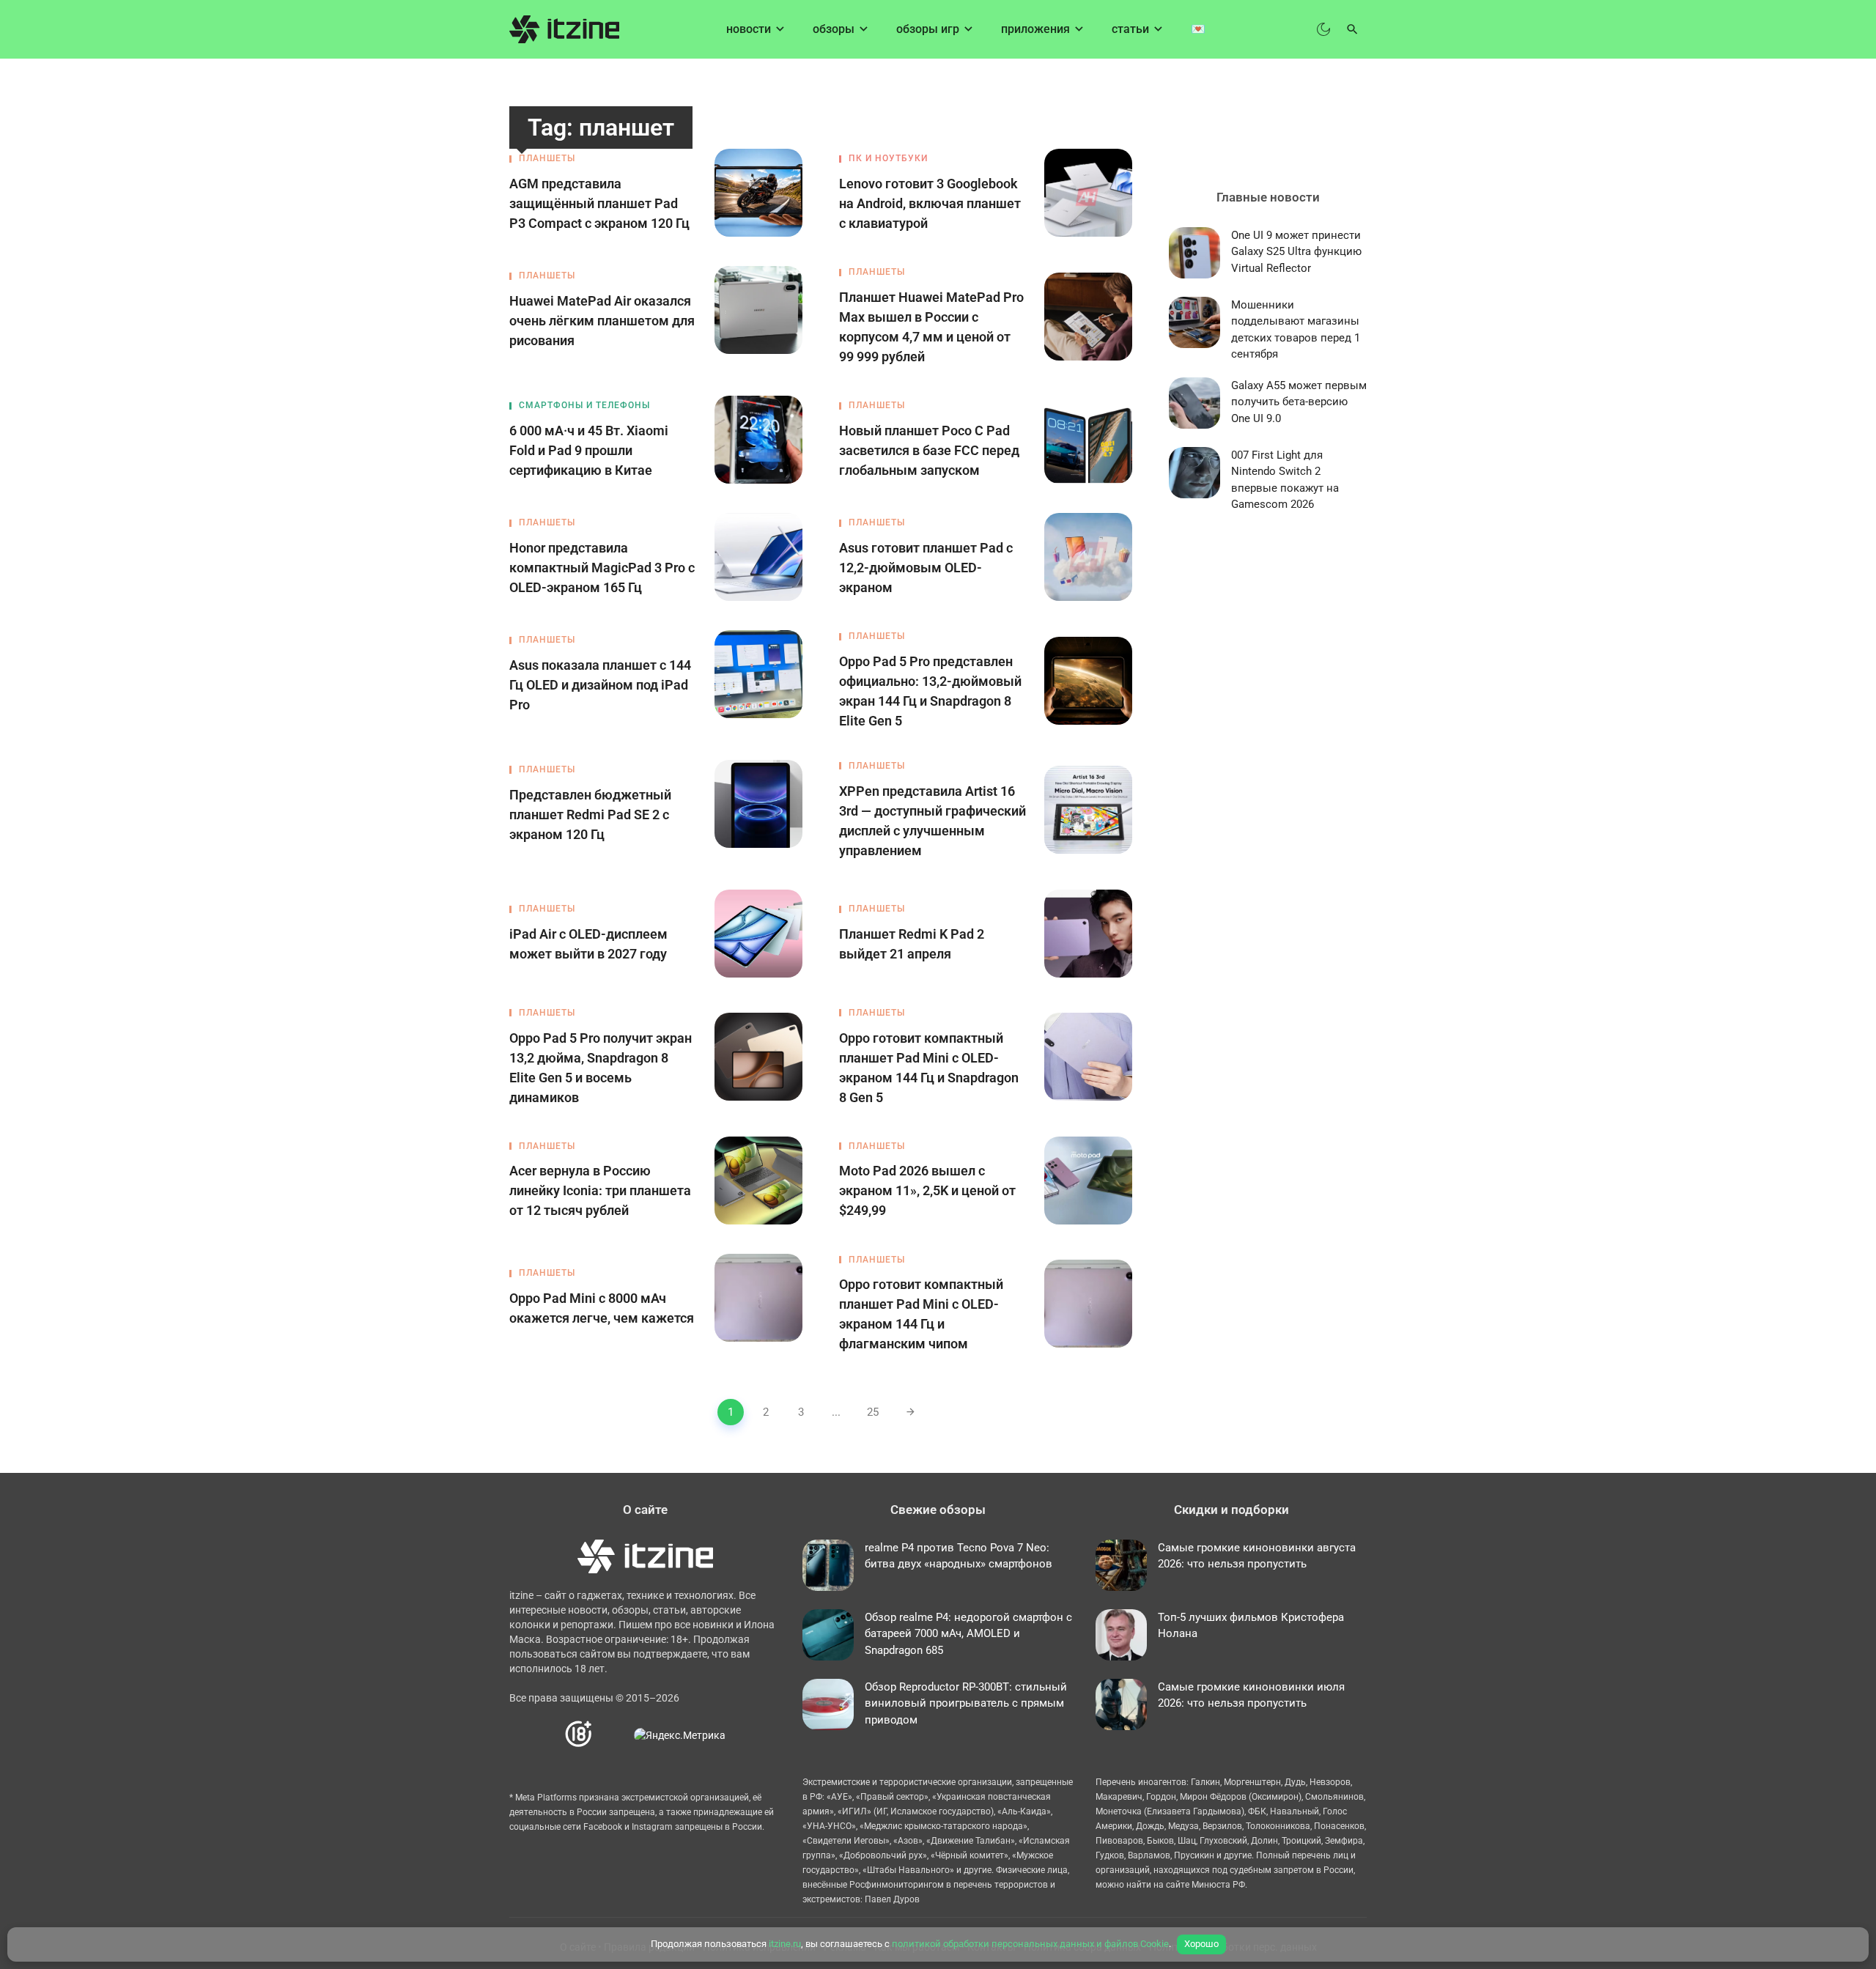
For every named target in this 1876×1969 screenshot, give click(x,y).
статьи (1130, 29)
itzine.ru (785, 1944)
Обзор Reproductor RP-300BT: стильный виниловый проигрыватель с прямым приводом (966, 1703)
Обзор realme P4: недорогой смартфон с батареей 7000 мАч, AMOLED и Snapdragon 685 (968, 1634)
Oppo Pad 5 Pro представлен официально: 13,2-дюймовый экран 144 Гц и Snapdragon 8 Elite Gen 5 (930, 691)
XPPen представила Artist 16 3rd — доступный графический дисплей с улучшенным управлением (933, 821)
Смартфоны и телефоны (584, 405)
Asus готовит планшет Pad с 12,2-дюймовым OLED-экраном (926, 568)
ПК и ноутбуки (888, 158)
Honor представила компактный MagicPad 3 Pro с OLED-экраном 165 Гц (602, 568)
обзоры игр (928, 29)
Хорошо (1201, 1944)
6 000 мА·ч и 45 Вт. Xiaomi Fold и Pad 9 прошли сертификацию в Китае (589, 450)
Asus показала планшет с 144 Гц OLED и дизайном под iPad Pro (600, 685)
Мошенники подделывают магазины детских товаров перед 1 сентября (1296, 330)
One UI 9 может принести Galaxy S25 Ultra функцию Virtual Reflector (1296, 252)
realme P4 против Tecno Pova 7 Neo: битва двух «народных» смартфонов (959, 1556)
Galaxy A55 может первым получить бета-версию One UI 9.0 (1299, 402)
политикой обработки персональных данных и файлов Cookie (1030, 1944)
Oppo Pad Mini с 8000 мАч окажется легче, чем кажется (602, 1308)
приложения (1035, 29)
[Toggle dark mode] (1323, 29)
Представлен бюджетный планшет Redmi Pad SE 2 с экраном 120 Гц (590, 814)
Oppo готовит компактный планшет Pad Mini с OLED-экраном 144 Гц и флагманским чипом (921, 1314)
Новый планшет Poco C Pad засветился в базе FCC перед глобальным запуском (929, 450)
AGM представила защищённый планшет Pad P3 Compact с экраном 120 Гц (599, 203)
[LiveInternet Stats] (614, 1735)
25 (873, 1412)
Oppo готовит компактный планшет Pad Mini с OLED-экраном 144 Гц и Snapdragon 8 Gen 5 (929, 1068)
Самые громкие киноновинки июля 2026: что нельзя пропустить (1251, 1695)
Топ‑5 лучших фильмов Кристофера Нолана (1251, 1626)
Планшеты (547, 158)
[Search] (1352, 29)
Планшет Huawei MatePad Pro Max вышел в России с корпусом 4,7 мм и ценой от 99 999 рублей (931, 327)
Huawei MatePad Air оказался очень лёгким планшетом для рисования (602, 321)
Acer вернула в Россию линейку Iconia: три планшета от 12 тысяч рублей (600, 1190)
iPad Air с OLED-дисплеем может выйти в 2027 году (588, 944)
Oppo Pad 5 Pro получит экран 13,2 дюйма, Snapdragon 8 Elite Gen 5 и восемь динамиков (601, 1068)
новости (749, 29)
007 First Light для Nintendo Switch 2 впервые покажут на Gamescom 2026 (1285, 480)
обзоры (834, 29)
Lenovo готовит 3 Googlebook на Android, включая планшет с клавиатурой (930, 203)
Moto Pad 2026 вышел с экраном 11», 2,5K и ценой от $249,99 (927, 1190)
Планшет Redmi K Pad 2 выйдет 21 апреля (912, 944)
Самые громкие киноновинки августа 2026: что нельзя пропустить (1257, 1556)
